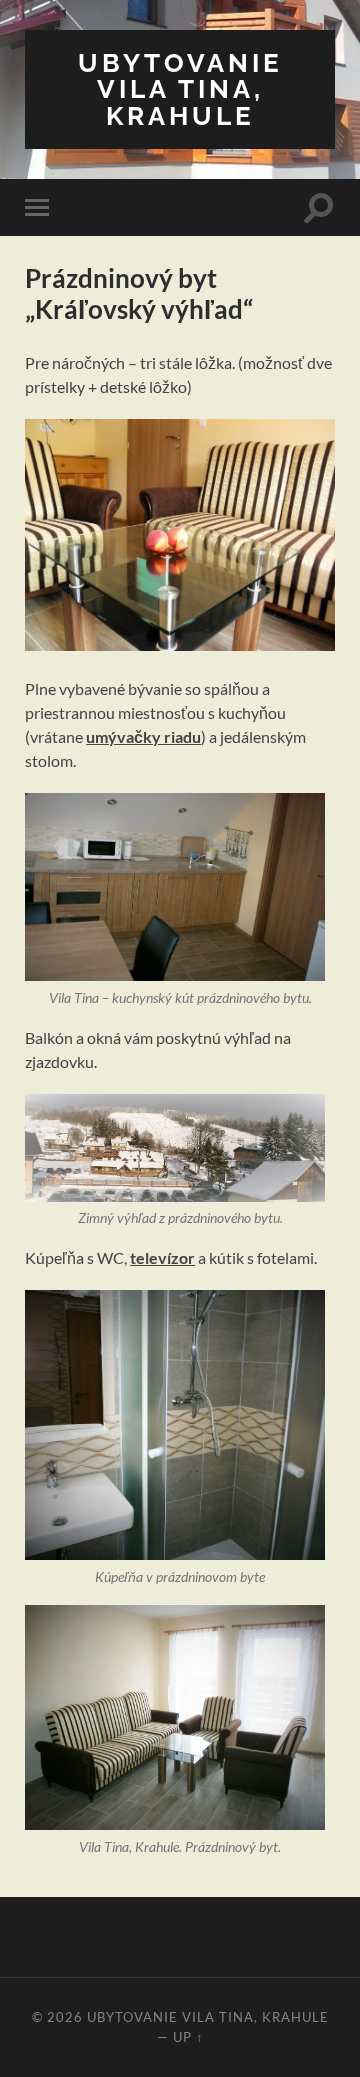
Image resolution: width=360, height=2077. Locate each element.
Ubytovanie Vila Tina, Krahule (180, 89)
